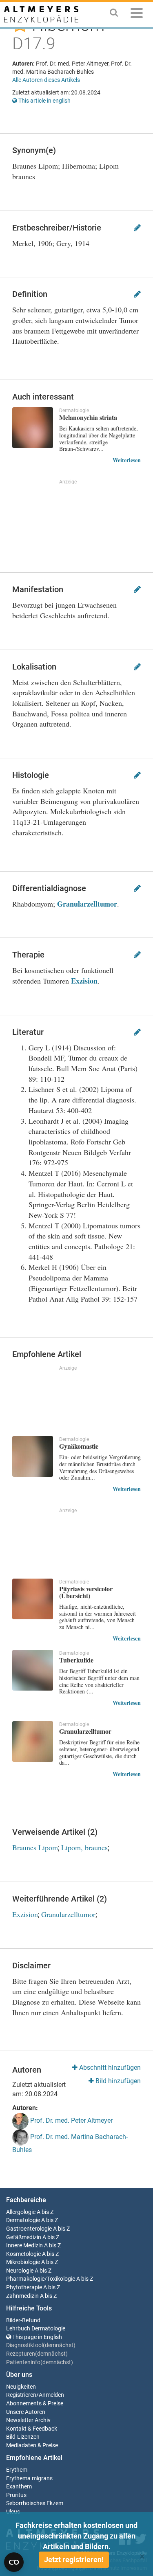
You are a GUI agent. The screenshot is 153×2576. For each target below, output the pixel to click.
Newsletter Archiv (28, 2420)
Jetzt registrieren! (74, 2560)
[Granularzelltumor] (33, 1741)
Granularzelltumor (87, 904)
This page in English (37, 2337)
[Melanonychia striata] (33, 428)
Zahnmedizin (22, 2296)
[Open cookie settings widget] (14, 2562)
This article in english (44, 101)
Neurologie (20, 2271)
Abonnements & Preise (35, 2404)
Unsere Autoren (26, 2412)
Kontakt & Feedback (32, 2429)
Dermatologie (23, 2220)
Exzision (84, 981)
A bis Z (45, 2212)
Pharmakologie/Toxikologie (41, 2279)
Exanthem (19, 2487)
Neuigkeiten (21, 2387)
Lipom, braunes (84, 1847)
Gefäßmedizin (24, 2237)
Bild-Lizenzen (23, 2437)
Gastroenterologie (29, 2229)
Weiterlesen (127, 460)
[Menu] (137, 14)
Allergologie (21, 2212)
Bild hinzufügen (117, 2081)
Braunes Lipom (35, 1847)
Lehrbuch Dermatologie (36, 2329)
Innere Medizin (24, 2245)
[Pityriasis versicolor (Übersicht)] (33, 1599)
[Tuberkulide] (33, 1670)
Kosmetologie (23, 2254)
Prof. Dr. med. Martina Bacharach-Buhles (70, 2143)
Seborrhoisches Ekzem (35, 2503)
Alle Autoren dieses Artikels (46, 80)
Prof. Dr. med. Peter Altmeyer (71, 2120)
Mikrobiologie (23, 2262)
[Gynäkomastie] (33, 1456)
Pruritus (16, 2495)
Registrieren (21, 2395)
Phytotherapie (24, 2287)
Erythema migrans (29, 2478)
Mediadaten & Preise (32, 2445)
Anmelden (51, 2395)
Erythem (17, 2470)
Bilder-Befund (23, 2320)
